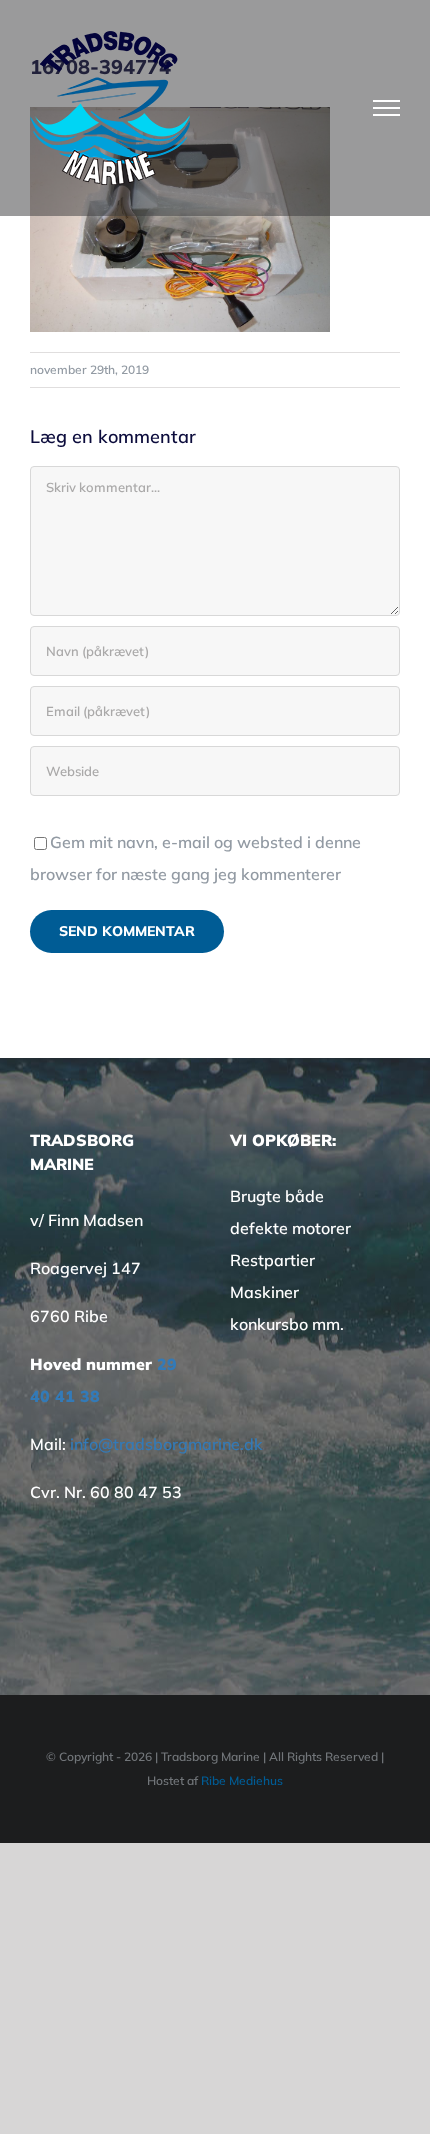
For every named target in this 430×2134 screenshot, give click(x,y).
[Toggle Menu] (387, 108)
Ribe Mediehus (242, 1780)
